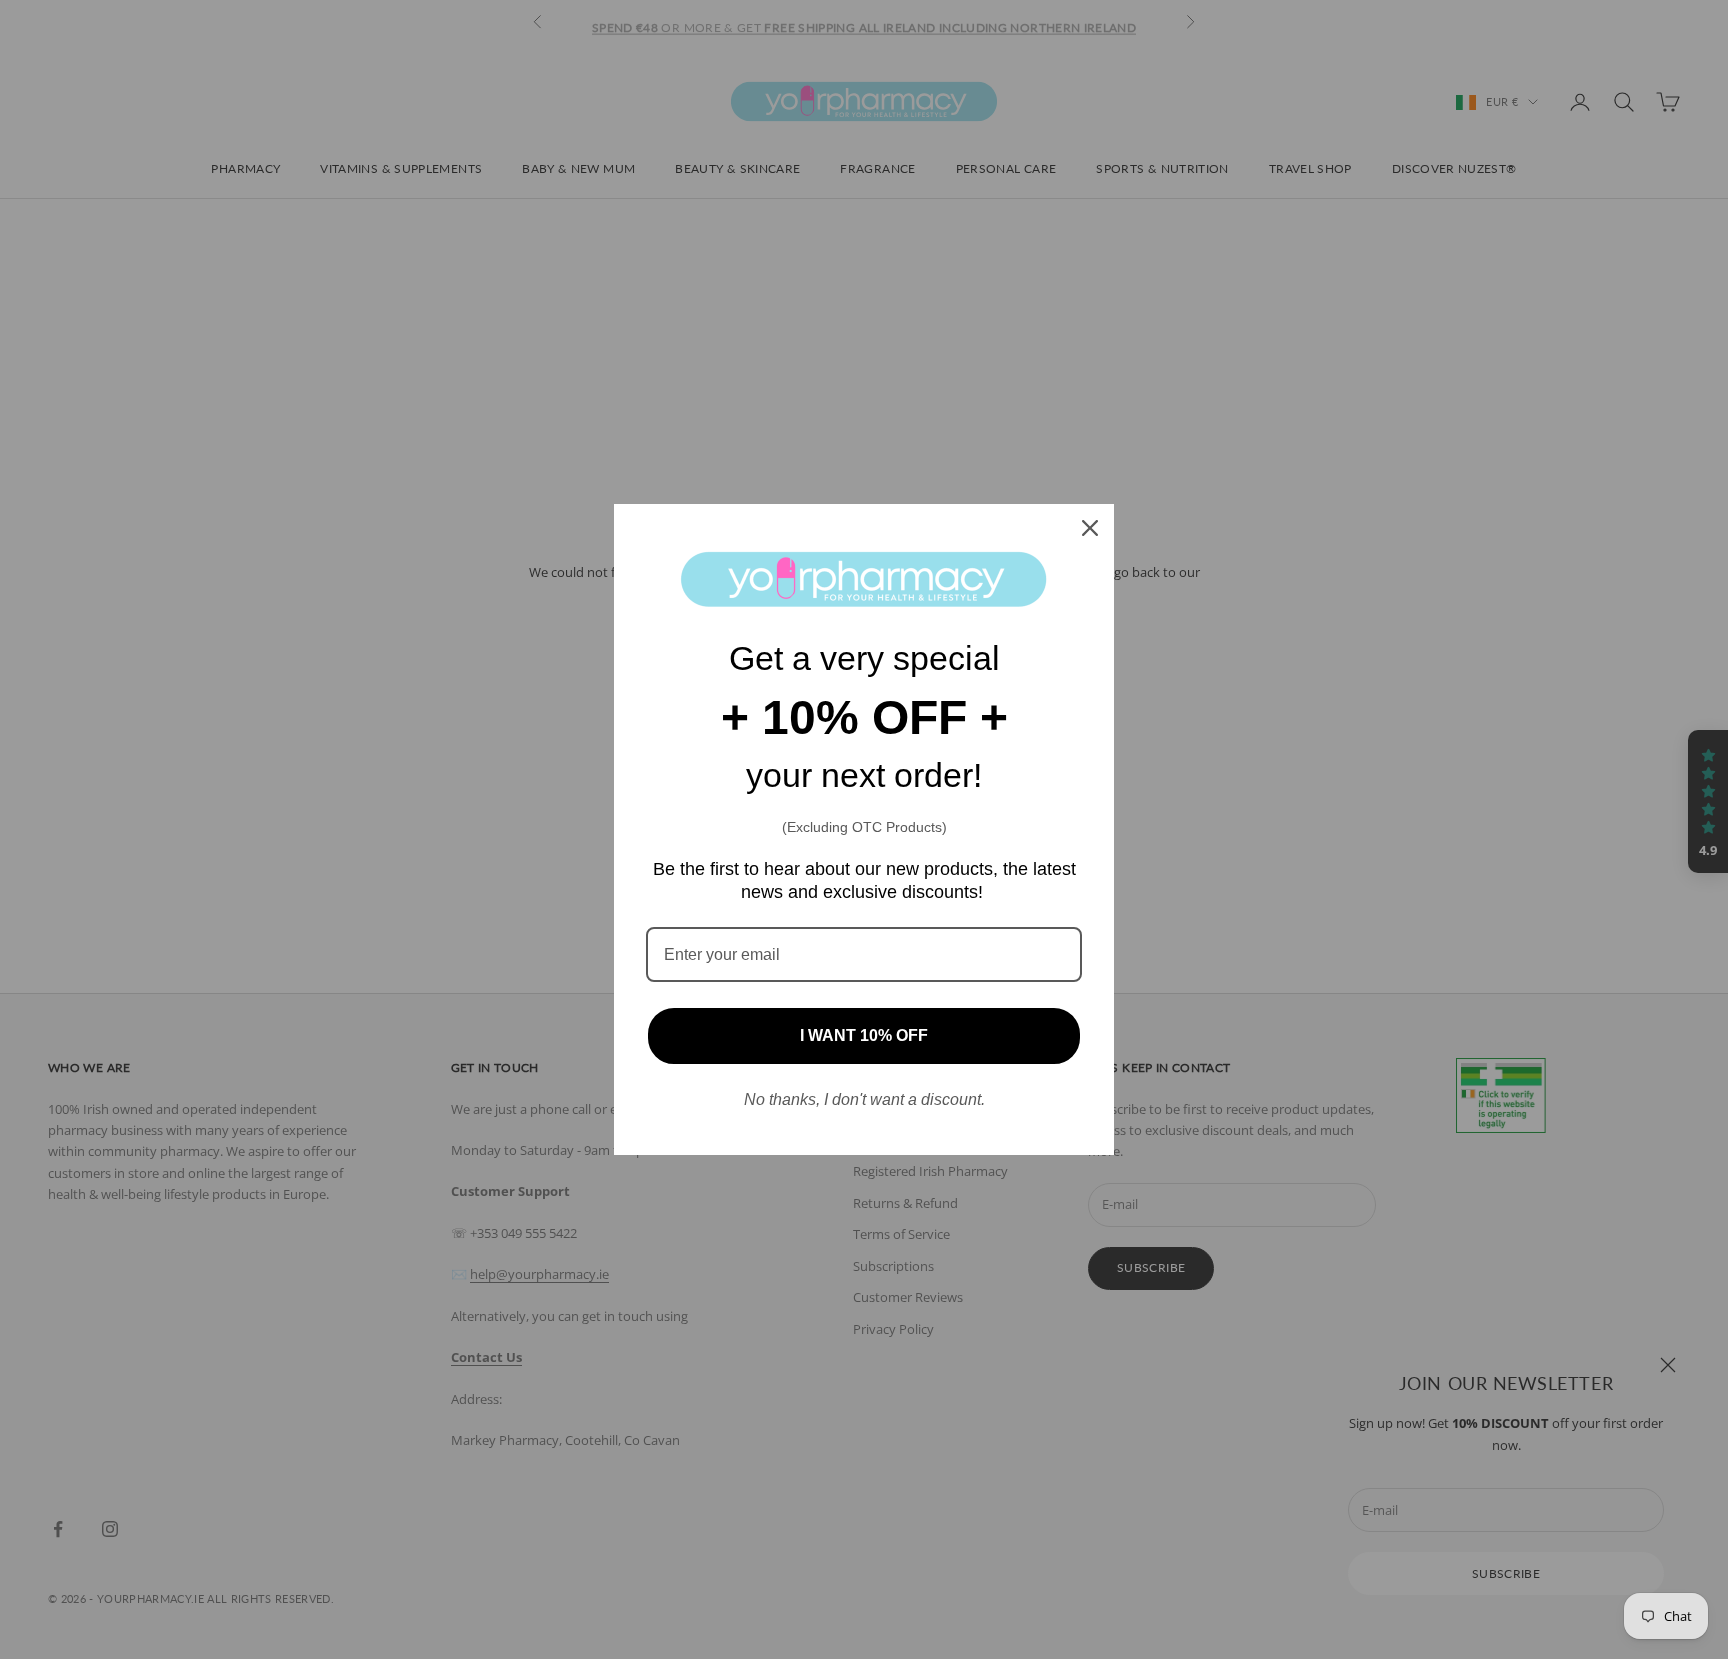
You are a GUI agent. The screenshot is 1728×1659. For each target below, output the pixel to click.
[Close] (1090, 528)
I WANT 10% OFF (864, 1035)
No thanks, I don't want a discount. (864, 1099)
